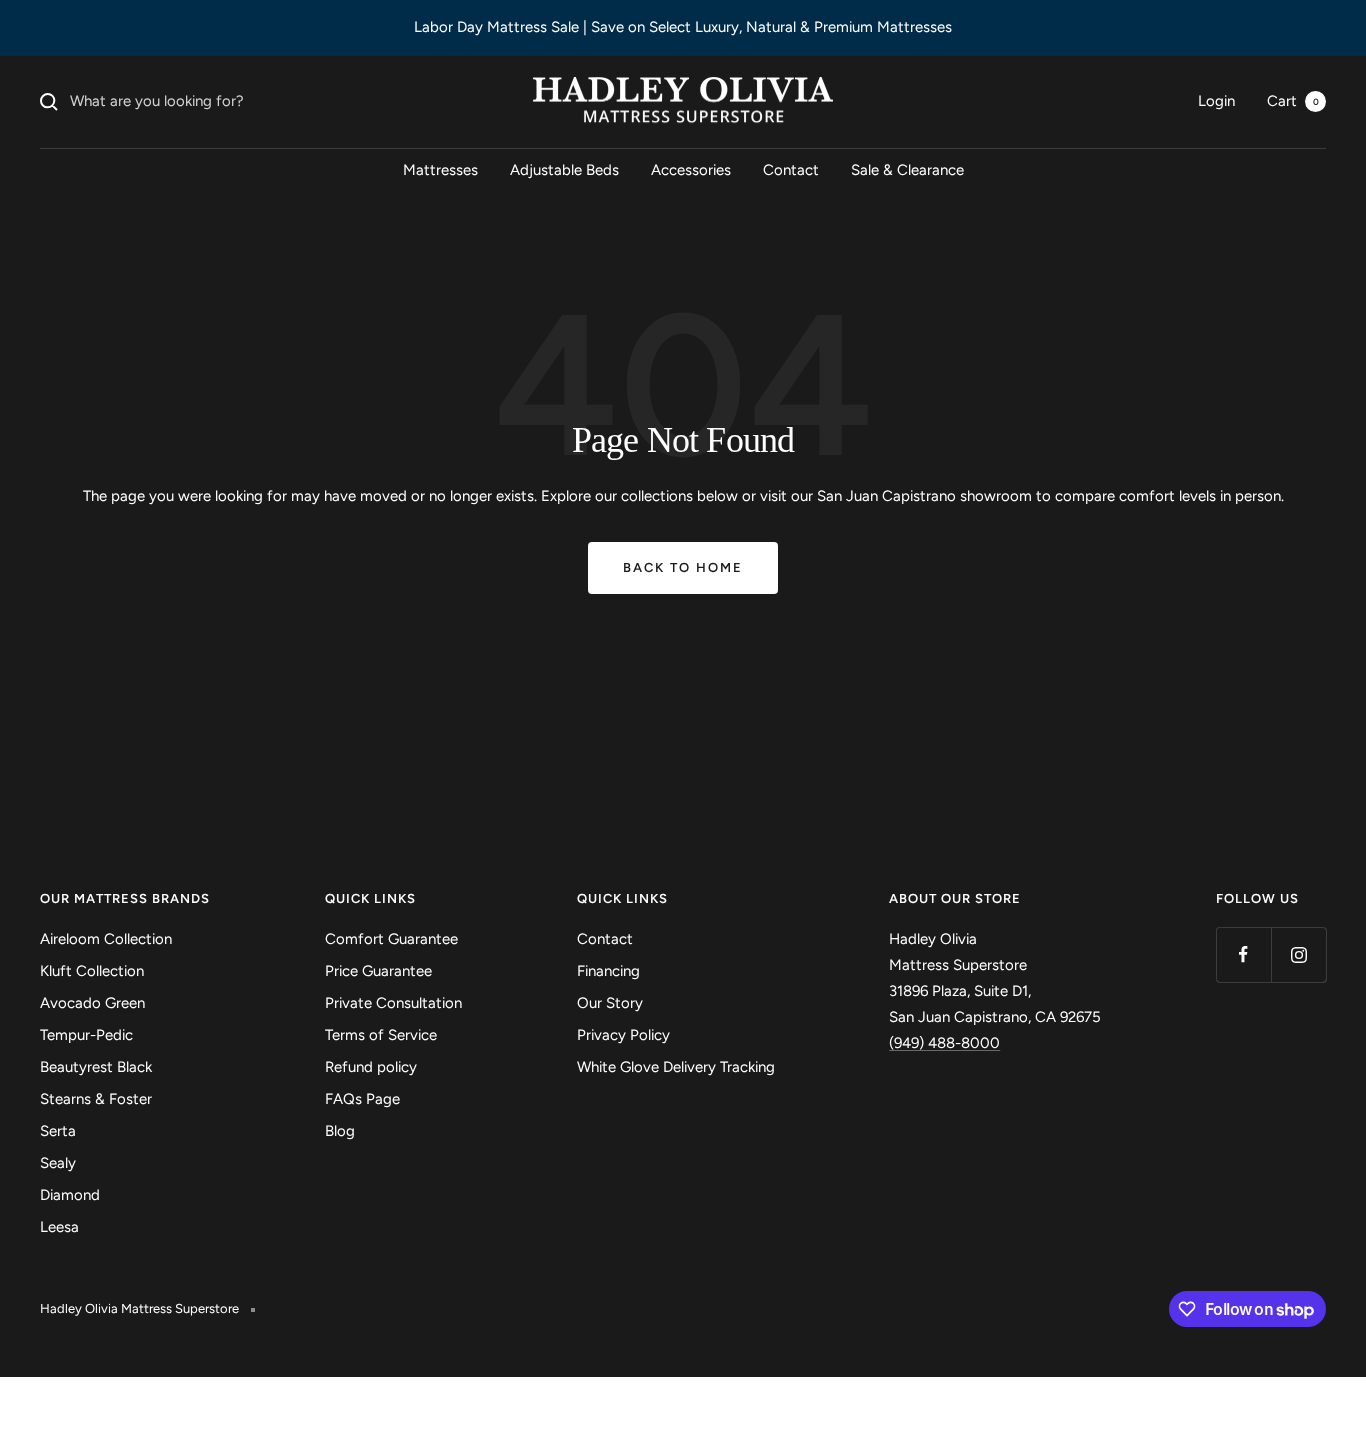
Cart (1293, 101)
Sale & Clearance (907, 170)
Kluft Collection (92, 971)
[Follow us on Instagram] (1298, 954)
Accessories (691, 170)
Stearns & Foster (96, 1099)
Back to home (683, 567)
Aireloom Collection (106, 939)
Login (1216, 101)
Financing (608, 971)
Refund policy (371, 1067)
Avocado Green (92, 1003)
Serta (58, 1131)
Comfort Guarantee (391, 939)
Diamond (70, 1195)
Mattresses (440, 170)
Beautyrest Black (96, 1067)
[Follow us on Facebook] (1243, 954)
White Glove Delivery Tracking (676, 1067)
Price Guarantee (378, 971)
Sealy (58, 1163)
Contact (791, 170)
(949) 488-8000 (944, 1043)
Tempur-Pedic (86, 1035)
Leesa (59, 1227)
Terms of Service (381, 1035)
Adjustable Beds (564, 170)
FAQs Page (362, 1099)
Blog (340, 1131)
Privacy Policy (623, 1035)
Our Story (610, 1003)
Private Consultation (393, 1003)
